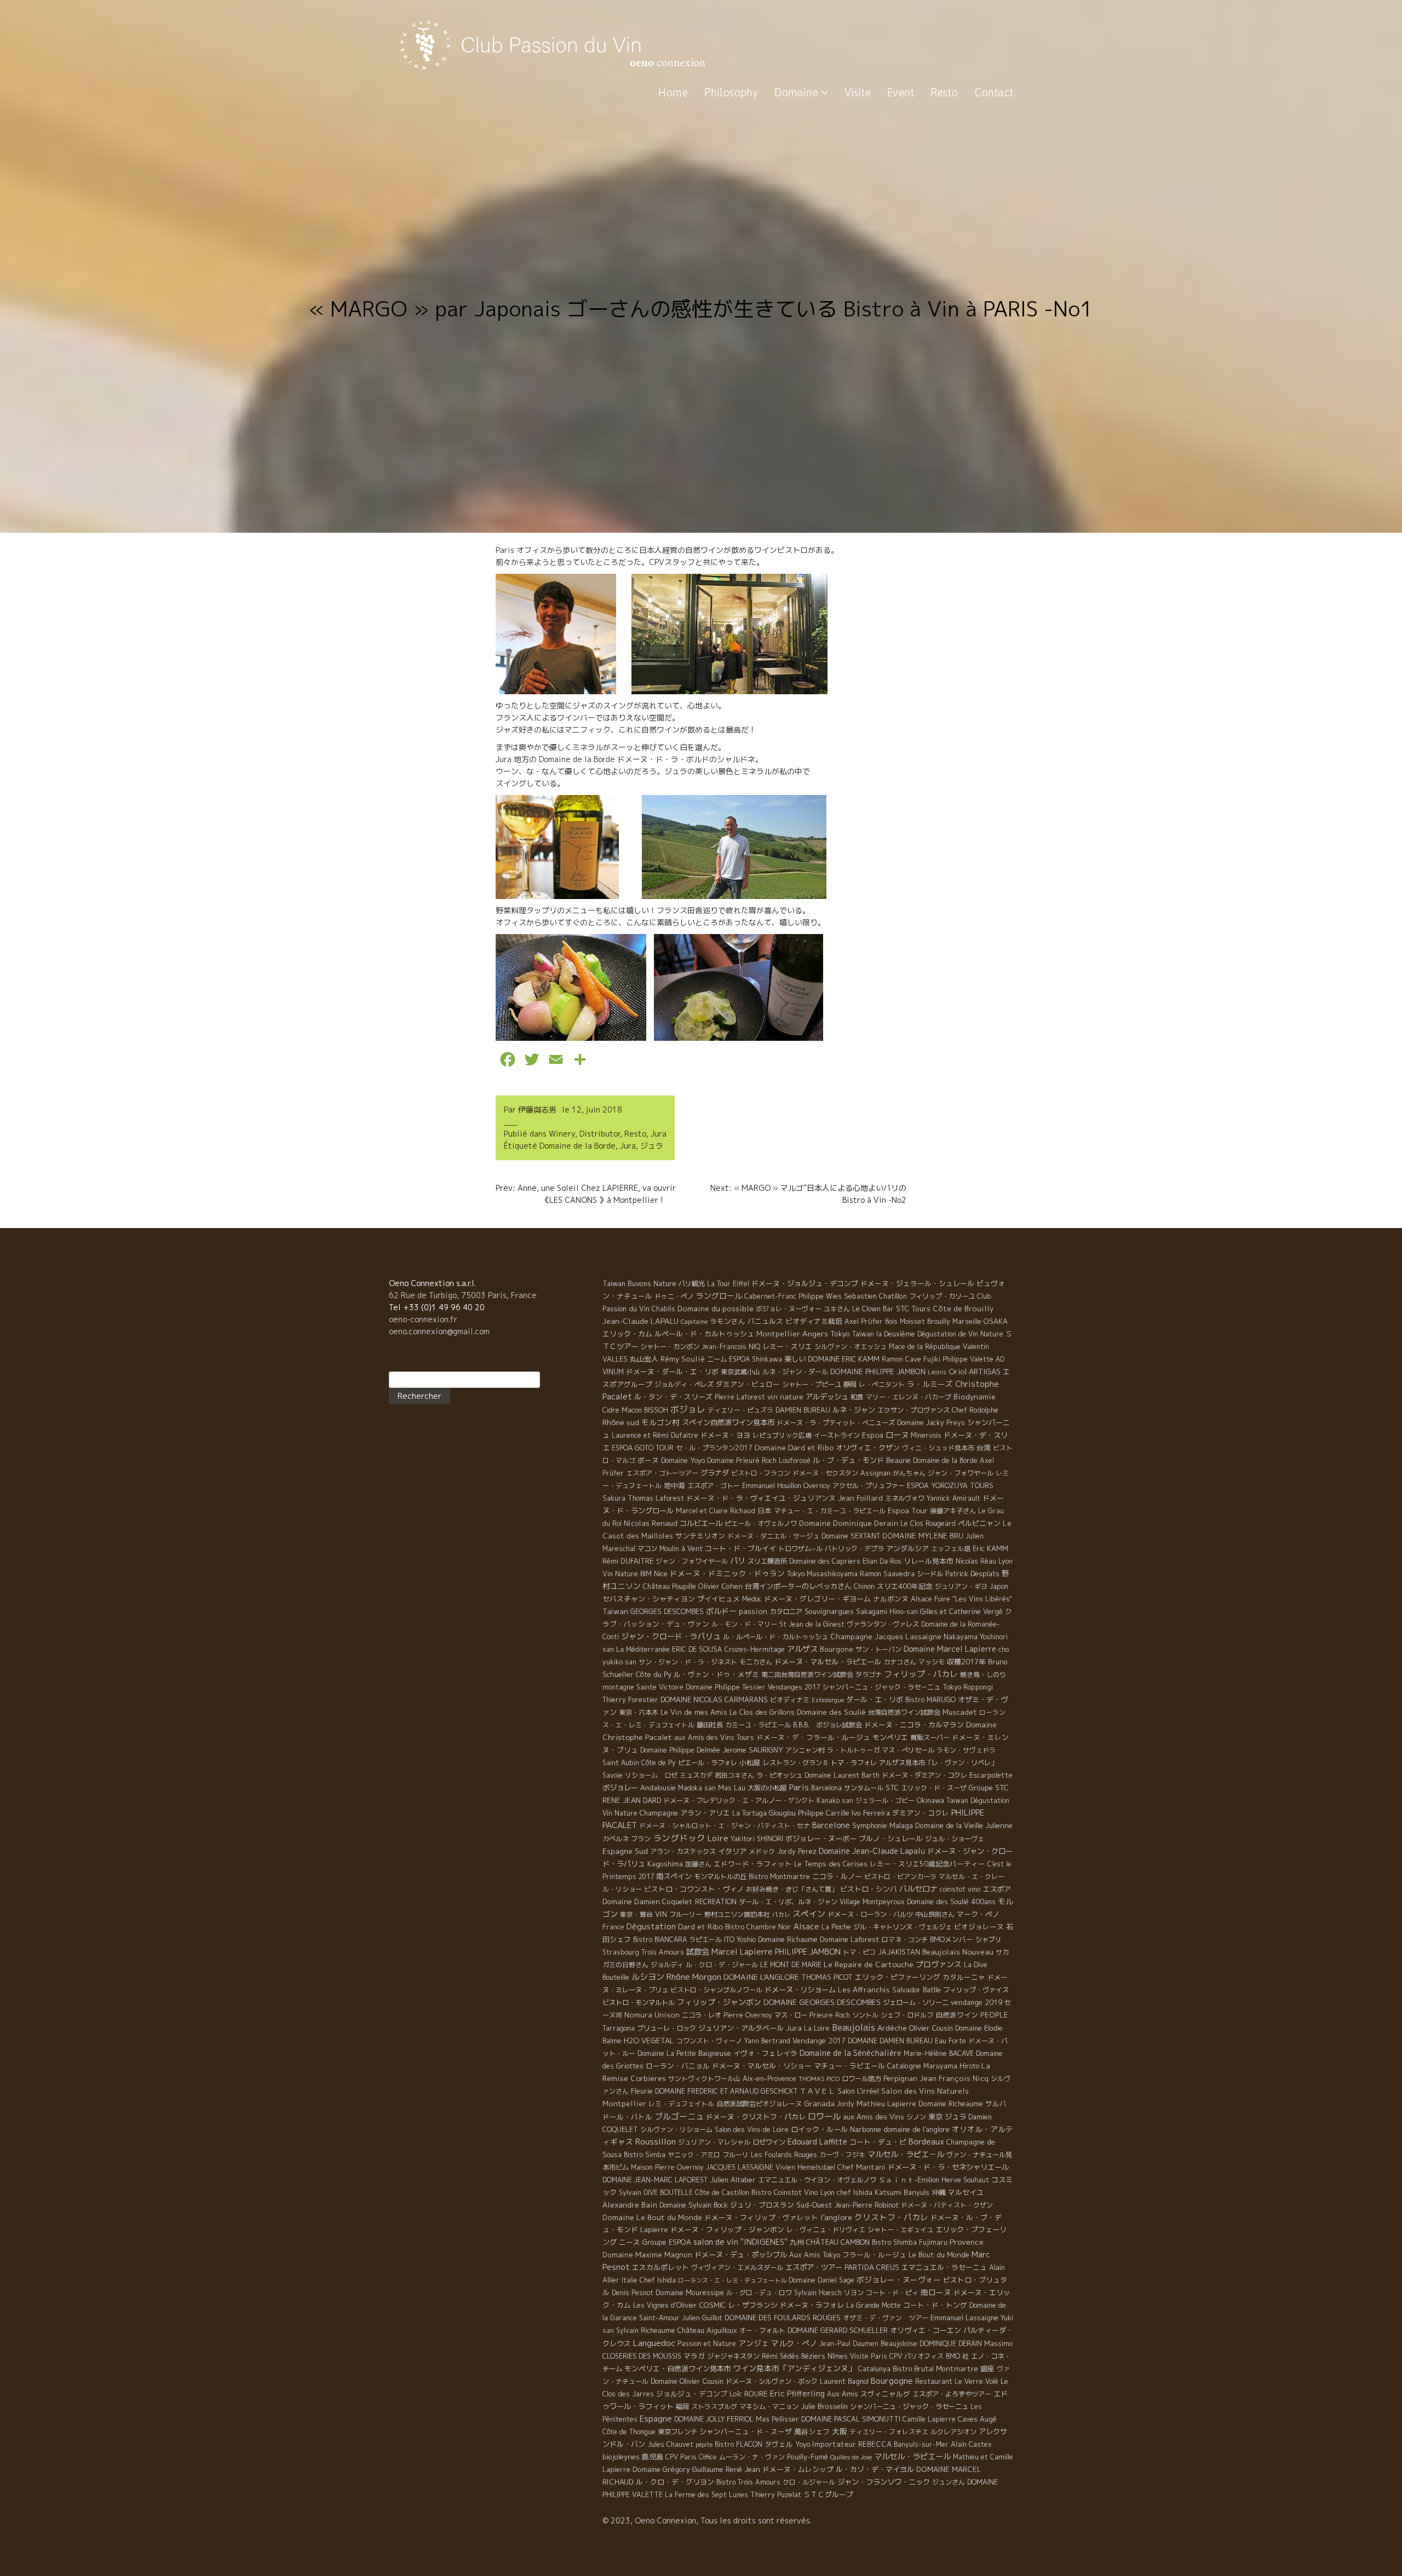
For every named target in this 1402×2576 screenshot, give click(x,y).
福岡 (682, 2407)
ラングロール (719, 1296)
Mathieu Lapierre (886, 2104)
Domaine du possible (716, 1309)
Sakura (614, 1498)
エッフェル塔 (951, 1549)
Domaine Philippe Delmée (680, 1750)
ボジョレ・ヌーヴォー (789, 1309)
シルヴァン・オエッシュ (851, 1347)
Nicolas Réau (976, 1561)
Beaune (898, 1460)
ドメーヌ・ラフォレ (812, 2305)
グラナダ (715, 1473)
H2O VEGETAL (649, 2041)
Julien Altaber (733, 2180)
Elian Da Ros (882, 1561)
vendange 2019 (976, 2002)
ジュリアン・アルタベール (741, 2028)
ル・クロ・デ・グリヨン (675, 2482)
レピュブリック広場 (782, 1435)
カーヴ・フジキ (842, 2155)
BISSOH (656, 1410)
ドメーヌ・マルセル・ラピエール (828, 1662)
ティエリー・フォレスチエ (889, 2432)
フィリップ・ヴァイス (976, 1990)
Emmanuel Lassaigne (964, 2318)
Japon (999, 1586)
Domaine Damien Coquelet (648, 1901)
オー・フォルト (762, 2330)
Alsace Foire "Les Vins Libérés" (961, 1599)
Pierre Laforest (740, 1397)
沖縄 (939, 2192)
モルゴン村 (660, 1422)
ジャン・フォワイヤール (692, 1561)
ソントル (865, 2015)
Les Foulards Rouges (784, 2155)
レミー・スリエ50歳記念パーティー (927, 1864)
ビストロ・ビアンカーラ (900, 1877)
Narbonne (866, 2129)
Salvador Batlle (917, 1990)
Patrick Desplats (972, 1574)
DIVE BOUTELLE (668, 2192)
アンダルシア (907, 1548)
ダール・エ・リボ (875, 1699)
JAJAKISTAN (899, 1952)
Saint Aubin (621, 1763)
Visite (858, 92)
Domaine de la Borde (578, 1146)
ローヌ (897, 1435)
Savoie (613, 1775)
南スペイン (674, 1876)
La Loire (817, 2028)
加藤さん (698, 1864)
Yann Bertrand (767, 2041)
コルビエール (701, 1523)
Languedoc (654, 2343)
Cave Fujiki (923, 1359)
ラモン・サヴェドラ (966, 1750)
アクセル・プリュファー (869, 1486)
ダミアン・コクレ (921, 1813)
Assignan (875, 1473)
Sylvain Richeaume (646, 2330)
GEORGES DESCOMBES (667, 1611)
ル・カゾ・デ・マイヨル (875, 2469)
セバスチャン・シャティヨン (649, 1599)
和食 (857, 1397)
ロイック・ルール (819, 2129)
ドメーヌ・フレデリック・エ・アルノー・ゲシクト (739, 1800)
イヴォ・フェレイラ (765, 2053)
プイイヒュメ (719, 1599)
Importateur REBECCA (852, 2444)
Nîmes (838, 2356)
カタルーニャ (964, 1977)
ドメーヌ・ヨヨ (725, 1435)
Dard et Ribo (700, 1926)
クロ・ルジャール (809, 2482)
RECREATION (716, 1902)
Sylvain (630, 2192)
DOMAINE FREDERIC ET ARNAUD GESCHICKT (726, 2091)
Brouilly (939, 1321)
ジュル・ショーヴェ (955, 1839)
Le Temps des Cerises (831, 1864)
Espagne (656, 2419)
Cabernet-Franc (770, 1296)
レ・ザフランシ (753, 2305)
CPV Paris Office (691, 2457)
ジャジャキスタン (733, 2356)
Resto (944, 92)
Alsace (806, 1927)
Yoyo (803, 2444)
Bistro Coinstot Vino (785, 2192)
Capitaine (694, 1322)
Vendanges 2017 (794, 1687)
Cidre (611, 1410)
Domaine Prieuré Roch (742, 1460)
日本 (765, 1511)
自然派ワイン (957, 2015)
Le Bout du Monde (939, 2255)
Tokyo (840, 1334)
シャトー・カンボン (670, 1347)
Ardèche (892, 2028)
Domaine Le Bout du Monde (652, 2217)
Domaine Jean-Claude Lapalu (872, 1851)
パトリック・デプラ (854, 1549)
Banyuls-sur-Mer (921, 2444)
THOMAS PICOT (827, 1977)
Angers (815, 1333)
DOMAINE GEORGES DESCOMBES (822, 2002)
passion (753, 1611)
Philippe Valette (968, 1359)
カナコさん (900, 1662)
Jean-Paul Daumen (849, 2344)
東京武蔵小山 (740, 1372)
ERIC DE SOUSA (697, 1649)
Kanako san (835, 1800)
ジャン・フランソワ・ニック (884, 2482)
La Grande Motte (874, 2305)
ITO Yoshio (740, 1940)
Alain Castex (971, 2444)
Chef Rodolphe (975, 1410)
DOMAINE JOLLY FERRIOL (714, 2419)
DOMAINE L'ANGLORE (761, 1977)
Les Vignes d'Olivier (665, 2305)
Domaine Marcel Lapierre (950, 1649)
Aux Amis (843, 2394)
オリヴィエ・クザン (868, 1448)
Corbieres (648, 2078)
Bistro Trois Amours (748, 2482)
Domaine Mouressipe (690, 2292)
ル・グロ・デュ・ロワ (759, 2293)
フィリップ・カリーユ (942, 1296)
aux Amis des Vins (874, 2117)
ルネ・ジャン (854, 1410)
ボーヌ (648, 1460)
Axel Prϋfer (864, 1321)
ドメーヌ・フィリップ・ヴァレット (761, 2217)
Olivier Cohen (720, 1586)
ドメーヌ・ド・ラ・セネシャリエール (948, 2167)
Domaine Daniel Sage (821, 2280)
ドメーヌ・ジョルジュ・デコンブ (805, 1283)
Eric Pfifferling (797, 2393)
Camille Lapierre (929, 2419)
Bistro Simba (645, 2155)
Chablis (663, 1309)
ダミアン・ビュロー (748, 1384)
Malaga (901, 1825)
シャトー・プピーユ (812, 1384)
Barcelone (831, 1825)
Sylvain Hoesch (818, 2293)
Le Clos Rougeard (928, 1523)
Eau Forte (950, 2041)
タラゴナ (869, 1675)
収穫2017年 (966, 1662)
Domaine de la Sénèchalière (851, 2053)
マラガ (694, 2356)
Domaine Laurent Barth (842, 1775)
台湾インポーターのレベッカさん (798, 1586)
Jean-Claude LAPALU (640, 1321)
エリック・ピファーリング (898, 1977)
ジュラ (652, 1146)
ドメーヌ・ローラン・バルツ (870, 1914)
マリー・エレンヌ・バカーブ (909, 1397)
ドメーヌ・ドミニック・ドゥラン (727, 1573)
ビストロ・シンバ (869, 1889)
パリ (738, 1561)
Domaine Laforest (850, 1939)
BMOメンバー (952, 1939)
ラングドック (679, 1838)
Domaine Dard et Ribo (794, 1447)
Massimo (998, 2343)
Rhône (678, 1977)
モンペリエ (890, 1737)
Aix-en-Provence (769, 2079)
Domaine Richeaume (951, 2104)
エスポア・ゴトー (714, 1486)
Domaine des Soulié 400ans (951, 1901)
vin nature (785, 1397)
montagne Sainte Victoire (643, 1687)
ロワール (824, 2116)
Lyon (1005, 1561)
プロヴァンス (939, 1964)
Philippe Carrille (824, 1813)
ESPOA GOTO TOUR (643, 1448)
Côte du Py (654, 1674)
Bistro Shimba (894, 2242)
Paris (799, 1787)
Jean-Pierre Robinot (866, 2205)
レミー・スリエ (787, 1346)
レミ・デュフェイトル (681, 2104)
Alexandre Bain (630, 2205)
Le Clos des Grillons (762, 1712)
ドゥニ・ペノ (674, 1296)
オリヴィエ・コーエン (926, 2330)
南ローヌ (936, 2292)
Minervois (926, 1435)
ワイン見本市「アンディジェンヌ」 (795, 2368)
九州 (797, 2242)
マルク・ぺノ (794, 2343)
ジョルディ (667, 1965)
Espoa (873, 1435)
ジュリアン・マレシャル (714, 2142)
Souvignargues (829, 1611)
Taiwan (615, 1611)
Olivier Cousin (931, 2028)
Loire (718, 1838)
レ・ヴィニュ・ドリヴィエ (826, 2230)
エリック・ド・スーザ (934, 1788)
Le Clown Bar (873, 1309)
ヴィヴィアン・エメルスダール (737, 2267)
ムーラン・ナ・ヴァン (752, 2457)
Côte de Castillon (722, 2192)
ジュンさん (949, 2482)
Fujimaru (933, 2242)
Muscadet (960, 1712)
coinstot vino (960, 1889)
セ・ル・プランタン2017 (714, 1448)
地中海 (674, 1485)
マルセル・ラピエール (912, 2457)
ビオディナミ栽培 (814, 1321)
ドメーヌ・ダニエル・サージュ (773, 1536)
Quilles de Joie (851, 2457)
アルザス (802, 1649)
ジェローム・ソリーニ (916, 2002)
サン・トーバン (878, 1649)
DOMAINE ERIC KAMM (844, 1359)
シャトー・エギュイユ (900, 2230)
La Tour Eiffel (728, 1284)
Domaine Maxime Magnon (647, 2255)
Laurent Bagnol (844, 2381)
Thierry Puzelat (776, 2495)
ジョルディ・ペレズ (684, 1384)
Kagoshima (665, 1864)
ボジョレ (688, 1409)
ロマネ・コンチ (905, 1940)
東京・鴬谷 (636, 1914)
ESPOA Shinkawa (755, 1359)
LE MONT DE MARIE (791, 1965)
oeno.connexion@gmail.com (439, 1331)
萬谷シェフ (812, 2431)
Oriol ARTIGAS (975, 1371)
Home (673, 92)
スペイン (809, 1914)
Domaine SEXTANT (851, 1536)
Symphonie (870, 1825)
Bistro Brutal (913, 2368)
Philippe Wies (820, 1296)
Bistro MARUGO (930, 1700)
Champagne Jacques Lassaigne (886, 1636)
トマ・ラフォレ (854, 1763)
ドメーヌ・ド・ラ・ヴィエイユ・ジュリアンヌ (761, 1498)
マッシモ (932, 1662)
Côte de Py (659, 1763)
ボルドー (721, 1611)
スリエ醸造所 (767, 1561)
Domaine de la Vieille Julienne (964, 1825)
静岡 (850, 1384)
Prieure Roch (830, 2015)
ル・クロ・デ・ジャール (722, 1965)
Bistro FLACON (739, 2444)
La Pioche (836, 1927)
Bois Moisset (905, 1321)
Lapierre (654, 2230)
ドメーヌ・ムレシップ (798, 2469)
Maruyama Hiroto (951, 2066)
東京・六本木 (639, 1712)
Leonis (937, 1372)
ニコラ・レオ (702, 2015)
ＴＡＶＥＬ (817, 2091)
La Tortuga (749, 1813)
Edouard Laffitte (817, 2142)
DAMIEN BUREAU (803, 1410)
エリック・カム (627, 1334)
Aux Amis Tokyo (815, 2255)
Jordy (846, 2104)
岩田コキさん (734, 1775)
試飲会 (698, 1952)
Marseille (967, 1321)
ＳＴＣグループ (828, 2494)
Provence (967, 2242)
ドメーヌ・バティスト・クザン (947, 2205)
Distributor (600, 1134)
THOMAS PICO (819, 2079)
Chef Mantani (861, 2167)
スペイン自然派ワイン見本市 (728, 1422)
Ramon (892, 1359)
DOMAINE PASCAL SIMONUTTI (851, 2419)
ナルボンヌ (891, 1599)
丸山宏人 (644, 1359)
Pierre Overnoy (748, 2015)
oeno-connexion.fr (423, 1319)
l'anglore (836, 2217)
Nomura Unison (652, 2015)
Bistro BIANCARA (660, 1940)
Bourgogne (892, 2381)
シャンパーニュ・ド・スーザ (746, 2431)
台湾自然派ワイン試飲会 (904, 1712)
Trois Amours (663, 1952)
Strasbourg (621, 1952)
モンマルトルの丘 (720, 1877)
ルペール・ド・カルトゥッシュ (704, 1334)
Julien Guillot (702, 2318)
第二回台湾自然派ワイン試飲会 (807, 1675)
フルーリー (686, 1914)
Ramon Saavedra (887, 1574)
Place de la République (925, 1347)
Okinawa (930, 1800)
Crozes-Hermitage (755, 1649)
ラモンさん (728, 1321)
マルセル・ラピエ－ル (906, 2154)
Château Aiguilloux (707, 2330)
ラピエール (705, 1940)
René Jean (743, 2469)
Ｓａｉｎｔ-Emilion (909, 2180)
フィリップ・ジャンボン (719, 2002)
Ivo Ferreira (871, 1813)
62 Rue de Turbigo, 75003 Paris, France (463, 1295)
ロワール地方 (861, 2079)
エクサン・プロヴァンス (913, 1410)
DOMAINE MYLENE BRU (923, 1536)
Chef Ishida (658, 2280)
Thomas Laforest (656, 1498)
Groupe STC (989, 1788)
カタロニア (786, 1612)
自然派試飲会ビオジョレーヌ (759, 2104)
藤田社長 (710, 1725)
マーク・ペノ (978, 1914)
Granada (819, 2104)
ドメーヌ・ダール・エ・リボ (672, 1371)
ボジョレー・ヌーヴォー (899, 2280)
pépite (704, 2445)
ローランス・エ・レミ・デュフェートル (732, 2280)
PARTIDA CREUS (872, 2267)
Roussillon (656, 2142)
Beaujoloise (899, 2343)
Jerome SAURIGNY (753, 1750)
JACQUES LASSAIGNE (740, 2167)
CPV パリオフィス (917, 2356)
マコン (647, 1549)
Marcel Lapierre (742, 1952)
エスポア (997, 1889)
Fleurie (642, 2091)
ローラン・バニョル (678, 2066)
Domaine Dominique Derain (849, 1523)
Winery (562, 1134)
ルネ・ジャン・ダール (795, 1372)
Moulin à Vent (681, 1549)
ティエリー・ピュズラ (740, 1410)
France (613, 1927)
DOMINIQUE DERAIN (951, 2344)
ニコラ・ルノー (837, 1876)
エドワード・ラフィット (753, 1864)
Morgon (707, 1977)
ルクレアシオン (953, 2432)
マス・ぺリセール (908, 1750)
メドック (762, 1851)
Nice (661, 1574)
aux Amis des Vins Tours (714, 1737)
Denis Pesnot (633, 2293)
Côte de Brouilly (963, 1309)
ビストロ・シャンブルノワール (716, 1990)
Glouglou (782, 1813)
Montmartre (957, 2368)
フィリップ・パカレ (921, 1674)
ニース (630, 2242)
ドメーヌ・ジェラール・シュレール (917, 1283)
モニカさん (756, 1662)
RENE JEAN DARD (632, 1800)
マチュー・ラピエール (849, 2066)
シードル (930, 1574)
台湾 (984, 1448)
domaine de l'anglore (917, 2129)
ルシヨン (648, 1977)
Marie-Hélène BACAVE (939, 2053)
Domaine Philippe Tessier (726, 1687)
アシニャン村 (805, 1750)
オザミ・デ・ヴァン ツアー (886, 2318)
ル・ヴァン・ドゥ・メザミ (716, 1674)
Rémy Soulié (683, 1359)
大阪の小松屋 (767, 1788)
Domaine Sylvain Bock (694, 2205)
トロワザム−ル (800, 1549)
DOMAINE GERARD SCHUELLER (838, 2330)
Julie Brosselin (824, 2406)
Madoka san (697, 1788)
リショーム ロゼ (651, 1775)
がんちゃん (909, 1473)
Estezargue (828, 1700)
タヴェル (779, 2444)
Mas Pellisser (777, 2419)
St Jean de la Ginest (812, 1624)
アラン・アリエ (705, 1813)
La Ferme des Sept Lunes (706, 2495)
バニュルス (765, 1321)
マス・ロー (791, 2015)
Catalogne (904, 2066)
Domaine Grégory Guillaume (678, 2469)
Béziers (813, 2356)
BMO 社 (957, 2356)
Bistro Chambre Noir (758, 1927)
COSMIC (713, 2305)
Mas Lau (732, 1788)
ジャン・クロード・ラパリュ (671, 1636)
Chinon (864, 1586)
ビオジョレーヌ (979, 1927)
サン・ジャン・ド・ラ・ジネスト (688, 1662)
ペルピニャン (979, 1523)
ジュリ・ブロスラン (762, 2205)
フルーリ (736, 2155)
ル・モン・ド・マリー (744, 1624)
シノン (916, 2117)
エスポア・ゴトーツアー (662, 1473)
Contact (994, 92)
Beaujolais (854, 2027)
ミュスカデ (696, 1775)
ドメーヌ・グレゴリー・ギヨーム (817, 1599)
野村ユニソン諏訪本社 (737, 1914)
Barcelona (826, 1788)
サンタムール (864, 1788)
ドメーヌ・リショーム (800, 1990)
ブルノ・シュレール (891, 1839)
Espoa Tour (908, 1510)
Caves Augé (977, 2419)
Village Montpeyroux (872, 1902)
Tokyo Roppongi (968, 1687)
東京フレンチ (677, 2432)
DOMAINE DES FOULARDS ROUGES (783, 2318)
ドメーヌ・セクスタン (825, 1473)
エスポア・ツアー (814, 2267)
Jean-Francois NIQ (731, 1347)
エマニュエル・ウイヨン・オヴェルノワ (817, 2180)
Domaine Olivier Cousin (687, 2381)
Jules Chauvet (670, 2444)
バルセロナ (918, 1889)
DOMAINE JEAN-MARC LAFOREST (655, 2180)
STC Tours (913, 1309)
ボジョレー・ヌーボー (821, 1839)
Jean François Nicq (954, 2078)
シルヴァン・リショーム (676, 2130)
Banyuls (917, 2192)
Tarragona (619, 2028)
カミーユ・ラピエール (758, 1725)
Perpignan (900, 2078)
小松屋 (750, 1762)
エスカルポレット (660, 2267)
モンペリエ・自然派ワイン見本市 (678, 2368)
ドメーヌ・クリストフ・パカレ (756, 2117)
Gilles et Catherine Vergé (961, 1612)
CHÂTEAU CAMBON (838, 2242)
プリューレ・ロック (666, 2028)
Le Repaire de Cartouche (869, 1964)
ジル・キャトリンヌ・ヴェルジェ (903, 1927)
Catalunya (874, 2369)
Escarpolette (991, 1775)
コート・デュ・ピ (878, 2142)
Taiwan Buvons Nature (639, 1283)
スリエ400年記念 (905, 1586)
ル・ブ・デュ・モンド (848, 1460)
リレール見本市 (929, 1561)
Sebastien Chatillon (875, 1296)
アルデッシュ (827, 1397)
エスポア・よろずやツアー (952, 2394)
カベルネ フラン (627, 1839)
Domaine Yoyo (683, 1460)
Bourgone (837, 1649)
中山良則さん (935, 1914)
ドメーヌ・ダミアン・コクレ (924, 1775)
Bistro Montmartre (779, 1877)
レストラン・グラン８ (796, 1763)
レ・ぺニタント (882, 1384)
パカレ (781, 1915)
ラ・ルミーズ (930, 1384)
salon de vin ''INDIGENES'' (740, 2242)
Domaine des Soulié (831, 1712)
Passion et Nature (707, 2344)
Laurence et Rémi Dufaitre (655, 1435)
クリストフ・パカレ (891, 2217)
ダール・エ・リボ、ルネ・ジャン (788, 1902)
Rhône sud (621, 1422)
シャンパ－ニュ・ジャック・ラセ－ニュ (881, 1687)
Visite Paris (869, 2356)
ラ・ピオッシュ (779, 1775)
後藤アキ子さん (953, 1511)
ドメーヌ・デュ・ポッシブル (741, 2255)
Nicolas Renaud (651, 1523)
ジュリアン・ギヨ (961, 1586)
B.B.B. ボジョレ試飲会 (828, 1725)
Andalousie (658, 1788)
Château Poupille (670, 1586)
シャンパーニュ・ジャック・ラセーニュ (909, 2407)
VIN (661, 1914)
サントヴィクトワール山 (704, 2079)
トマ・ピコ (859, 1952)
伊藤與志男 (537, 1110)
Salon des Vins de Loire (752, 2130)
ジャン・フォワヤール (961, 1473)
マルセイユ (966, 2192)
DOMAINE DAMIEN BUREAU (890, 2041)
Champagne (659, 1813)
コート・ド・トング (935, 2305)
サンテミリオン (700, 1536)
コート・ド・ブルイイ (740, 1548)
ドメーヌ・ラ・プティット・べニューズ (836, 1423)
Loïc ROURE (749, 2394)
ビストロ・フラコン (761, 1473)
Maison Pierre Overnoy (667, 2167)
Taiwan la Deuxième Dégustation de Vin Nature (928, 1334)
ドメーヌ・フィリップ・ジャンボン (727, 2229)
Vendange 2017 (819, 2041)
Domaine (798, 92)
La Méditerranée (643, 1649)
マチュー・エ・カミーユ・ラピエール (830, 1511)
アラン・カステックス (683, 1851)
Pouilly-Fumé (808, 2457)
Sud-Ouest (814, 2205)
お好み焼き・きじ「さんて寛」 (792, 1889)
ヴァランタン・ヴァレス (883, 1624)
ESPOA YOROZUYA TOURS (950, 1486)
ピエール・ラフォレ (708, 1763)
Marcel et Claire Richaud (716, 1511)
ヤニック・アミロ (694, 2155)
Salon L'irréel (858, 2091)
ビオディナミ (790, 1700)
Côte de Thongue (629, 2432)
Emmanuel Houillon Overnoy (786, 1486)
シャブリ (989, 1940)
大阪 (840, 2431)
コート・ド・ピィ (892, 2293)
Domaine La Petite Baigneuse (684, 2053)
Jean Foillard (860, 1498)
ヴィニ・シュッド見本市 (938, 1448)
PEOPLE (994, 2015)
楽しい (795, 1359)
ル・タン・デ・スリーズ (673, 1397)
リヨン (854, 2293)
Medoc (752, 1599)
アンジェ (754, 2343)
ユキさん (837, 1309)
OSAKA (996, 1321)
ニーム (717, 1359)
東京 (935, 2117)
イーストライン (837, 1435)
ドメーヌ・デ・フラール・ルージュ (813, 1737)
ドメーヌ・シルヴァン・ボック (772, 2381)
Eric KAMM (990, 1548)
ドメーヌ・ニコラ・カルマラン (914, 1725)
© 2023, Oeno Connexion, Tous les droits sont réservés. (707, 2520)
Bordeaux (926, 2142)
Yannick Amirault (953, 1498)
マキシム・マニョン (769, 2407)
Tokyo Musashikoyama (822, 1574)
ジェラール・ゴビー (885, 1800)
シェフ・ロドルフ (907, 2015)
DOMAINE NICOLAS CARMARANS (714, 1699)
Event (901, 92)
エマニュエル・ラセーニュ (944, 2267)
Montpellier (778, 1334)
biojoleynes (621, 2457)
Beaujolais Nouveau (958, 1952)
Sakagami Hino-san (887, 1612)
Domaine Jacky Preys (931, 1423)
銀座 (987, 2368)
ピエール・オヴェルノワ (761, 1523)
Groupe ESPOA (667, 2242)
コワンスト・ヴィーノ (709, 2041)
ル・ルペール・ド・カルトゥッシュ (775, 1637)
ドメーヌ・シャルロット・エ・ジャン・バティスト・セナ (725, 1826)
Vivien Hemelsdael (805, 2167)
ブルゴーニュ (679, 2116)
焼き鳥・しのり (983, 1675)
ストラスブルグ (714, 2407)
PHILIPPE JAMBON (808, 1952)
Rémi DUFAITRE (628, 1561)
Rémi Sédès (780, 2356)
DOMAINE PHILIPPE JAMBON (878, 1371)
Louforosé (795, 1460)
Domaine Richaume (788, 1939)
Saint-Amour (659, 2318)
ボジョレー (620, 1788)
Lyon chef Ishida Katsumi (861, 2192)
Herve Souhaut (965, 2180)
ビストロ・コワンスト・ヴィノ (694, 1889)
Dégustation (651, 1926)
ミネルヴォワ (905, 1498)
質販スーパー (930, 1737)
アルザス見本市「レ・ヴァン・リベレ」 (938, 1763)
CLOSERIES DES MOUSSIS (642, 2356)
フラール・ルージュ (874, 2255)
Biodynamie (975, 1397)
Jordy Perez (797, 1851)
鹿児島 (653, 2457)
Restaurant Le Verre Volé (957, 2381)
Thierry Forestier (630, 1700)
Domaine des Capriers (825, 1561)
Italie (630, 2280)
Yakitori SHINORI (757, 1839)
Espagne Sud (625, 1851)
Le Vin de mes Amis (694, 1712)
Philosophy (731, 92)
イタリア (732, 1851)
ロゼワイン (769, 2142)
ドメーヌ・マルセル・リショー (762, 2066)
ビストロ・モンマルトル (639, 2002)
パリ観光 (692, 1284)
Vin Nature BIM (627, 1574)
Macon (632, 1410)
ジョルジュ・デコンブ (692, 2394)
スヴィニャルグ (885, 2394)
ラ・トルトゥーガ (853, 1750)
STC (892, 1788)
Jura (659, 1134)
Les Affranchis (864, 1990)
